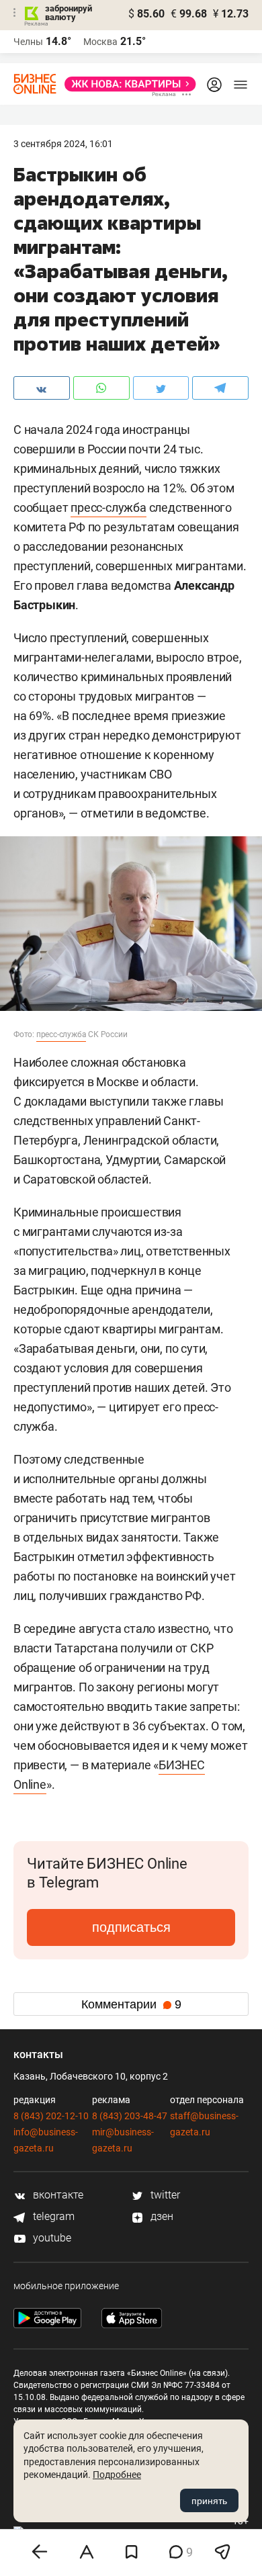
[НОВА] (126, 84)
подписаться (131, 1927)
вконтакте (57, 2195)
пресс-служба (108, 507)
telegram (52, 2216)
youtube (51, 2238)
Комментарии (131, 2004)
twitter (164, 2195)
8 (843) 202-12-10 (51, 2116)
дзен (161, 2216)
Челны (28, 42)
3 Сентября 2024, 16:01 (63, 144)
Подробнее (117, 2475)
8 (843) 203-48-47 (130, 2116)
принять (209, 2501)
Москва (100, 42)
